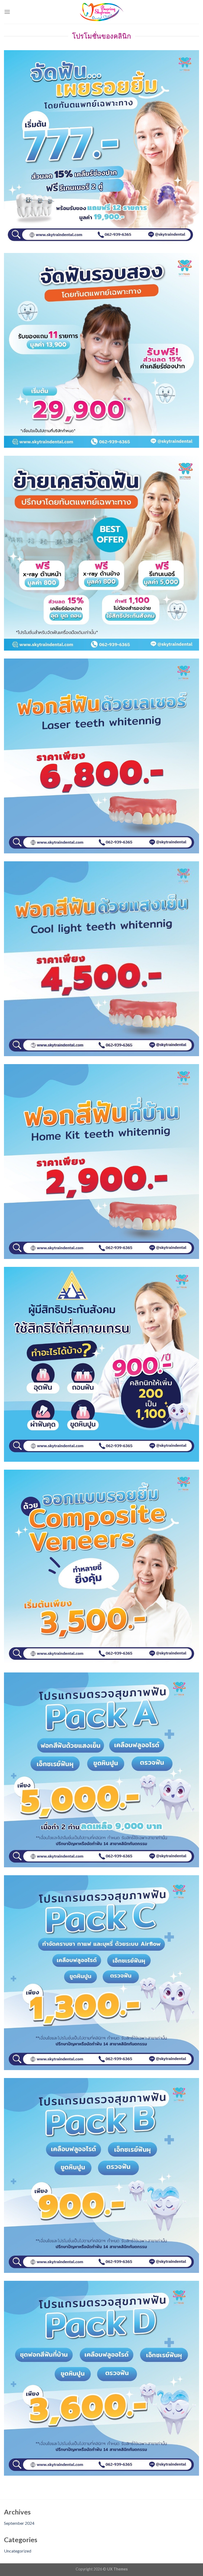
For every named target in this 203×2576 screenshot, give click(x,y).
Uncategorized (18, 2551)
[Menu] (7, 12)
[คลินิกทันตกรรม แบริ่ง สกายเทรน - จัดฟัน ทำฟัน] (101, 12)
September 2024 (19, 2523)
